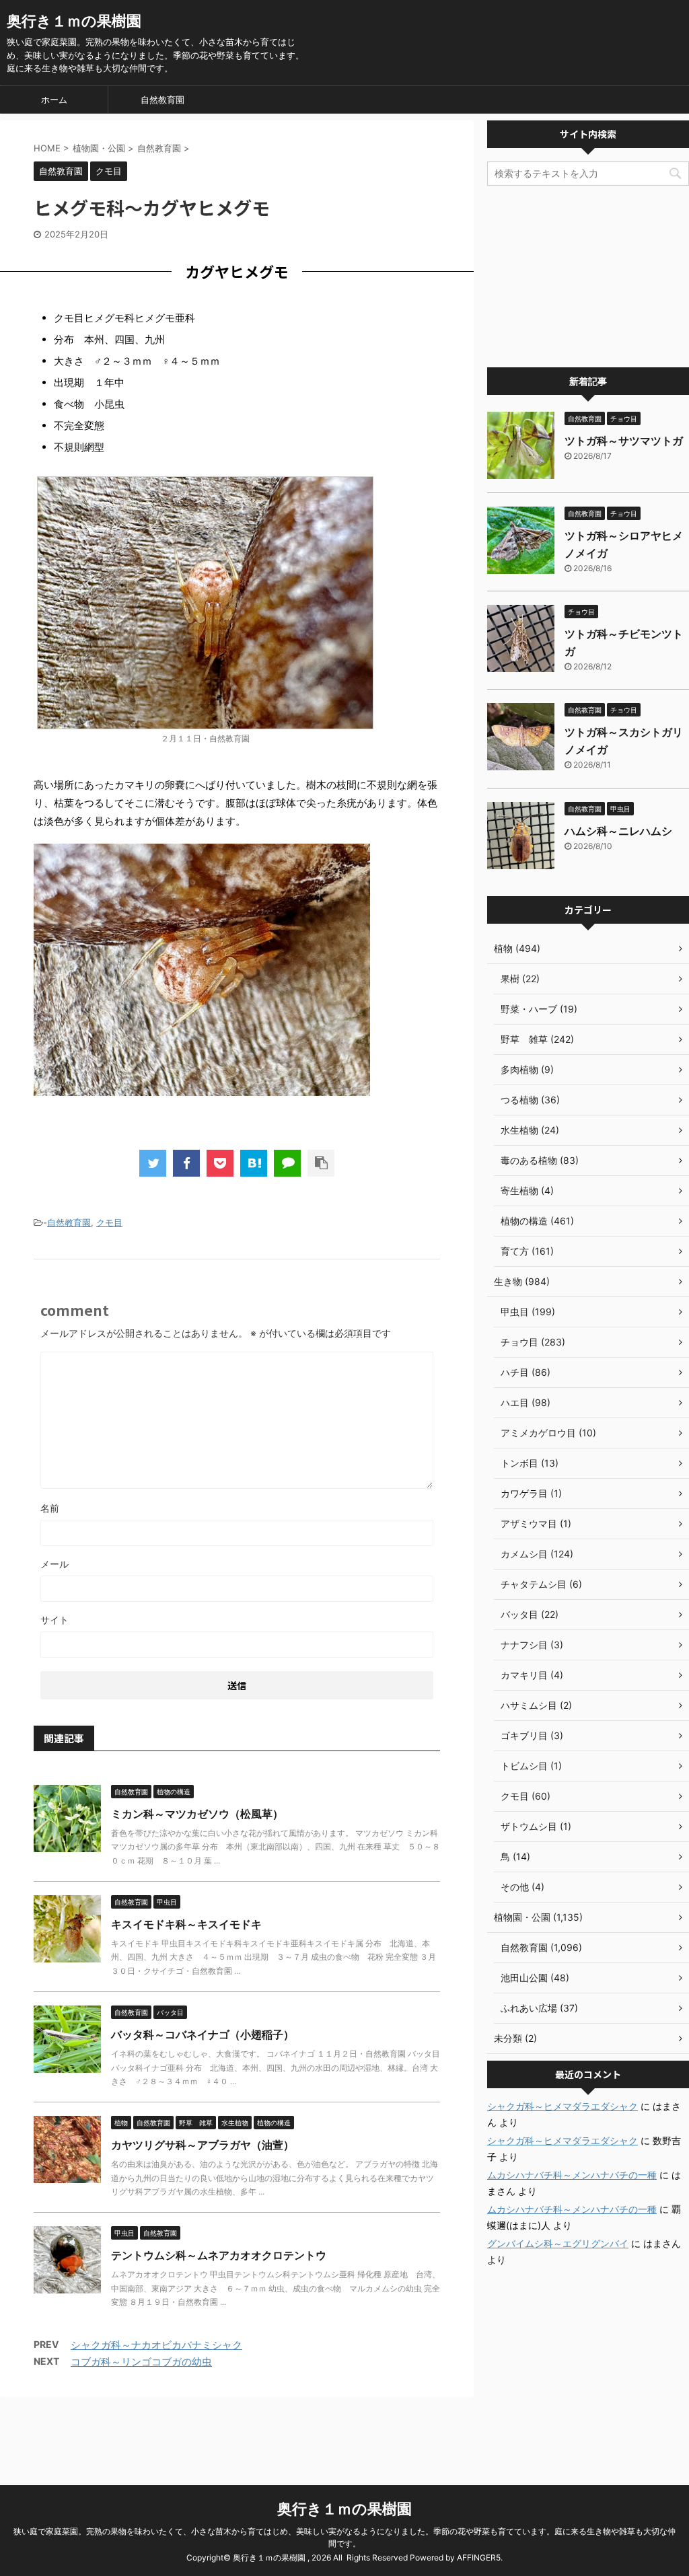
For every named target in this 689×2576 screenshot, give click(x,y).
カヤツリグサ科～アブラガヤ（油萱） (203, 2145)
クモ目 (109, 1222)
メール (55, 1564)
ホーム (54, 100)
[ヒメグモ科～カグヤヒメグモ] (254, 1163)
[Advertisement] (588, 277)
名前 (50, 1508)
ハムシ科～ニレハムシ (618, 831)
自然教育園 (162, 100)
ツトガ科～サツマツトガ (624, 441)
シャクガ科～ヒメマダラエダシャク (563, 2106)
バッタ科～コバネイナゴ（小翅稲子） (203, 2034)
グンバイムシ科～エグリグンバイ (558, 2243)
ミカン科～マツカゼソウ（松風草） (197, 1814)
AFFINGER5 (479, 2557)
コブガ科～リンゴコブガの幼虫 (141, 2362)
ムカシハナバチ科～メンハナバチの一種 (572, 2175)
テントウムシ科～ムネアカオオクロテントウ (219, 2255)
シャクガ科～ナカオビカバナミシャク (156, 2345)
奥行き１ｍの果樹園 (74, 21)
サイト (55, 1620)
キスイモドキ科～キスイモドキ (186, 1924)
